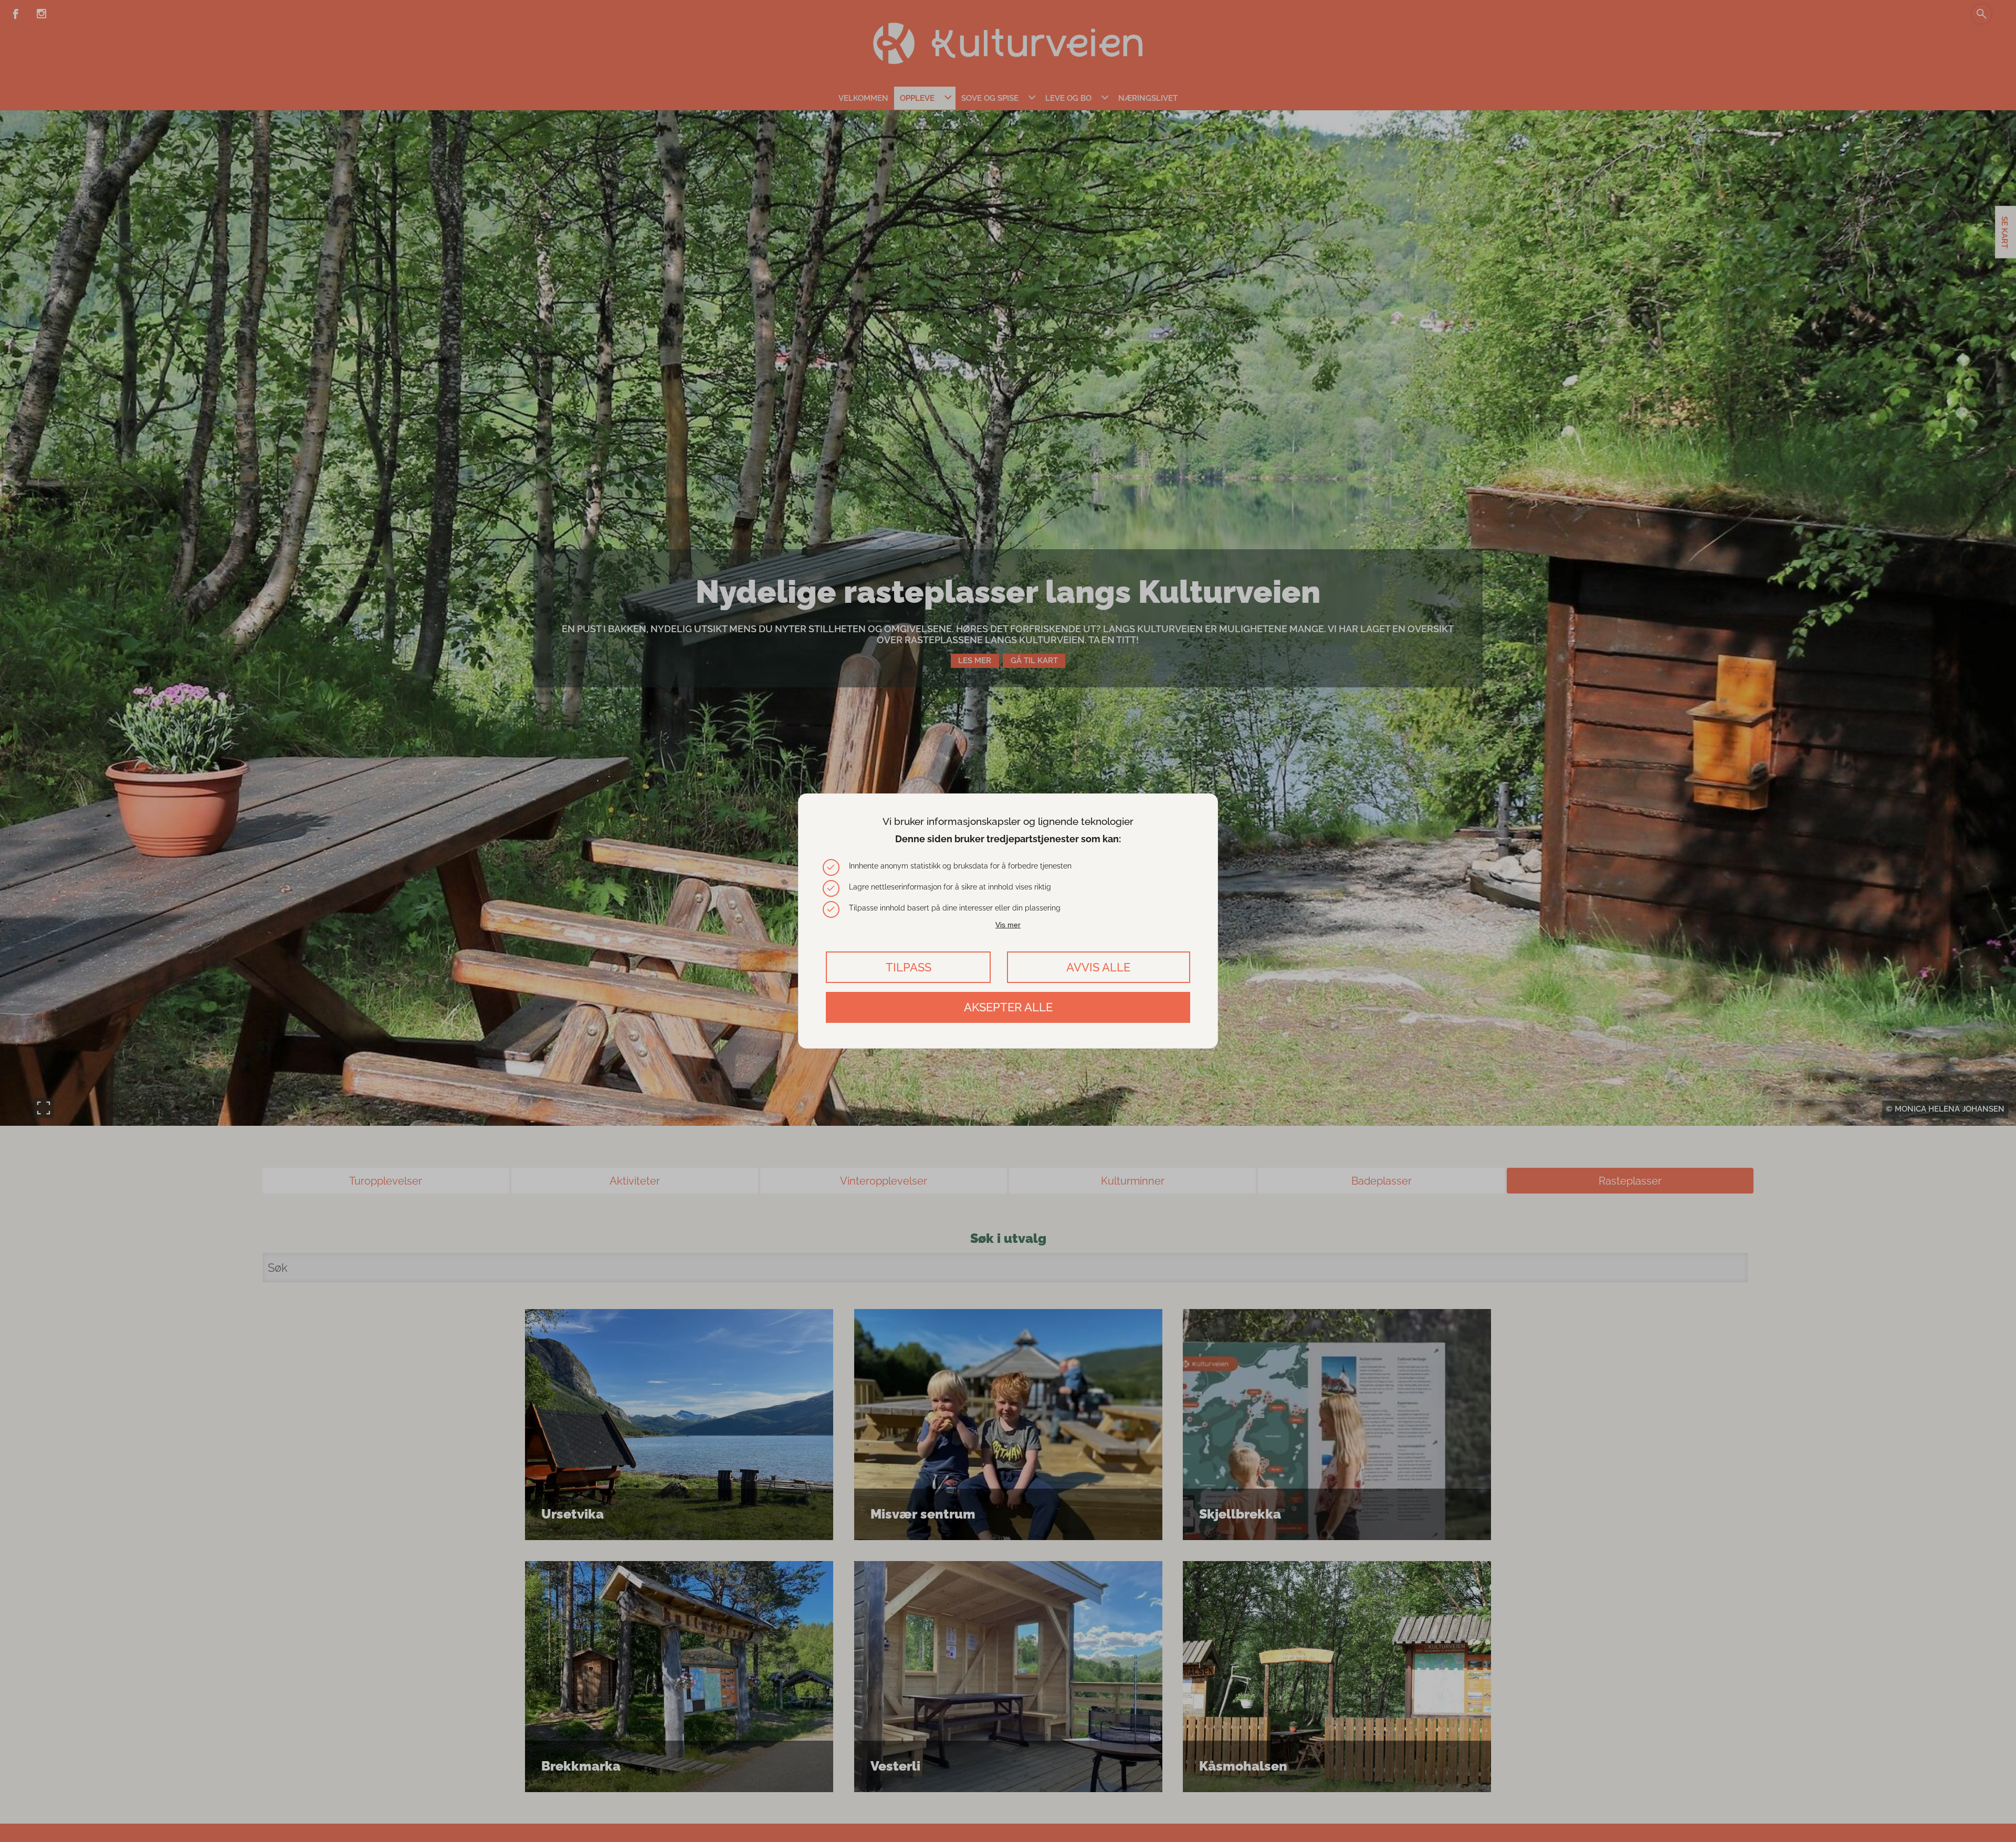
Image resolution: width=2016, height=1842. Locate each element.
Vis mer (1008, 925)
